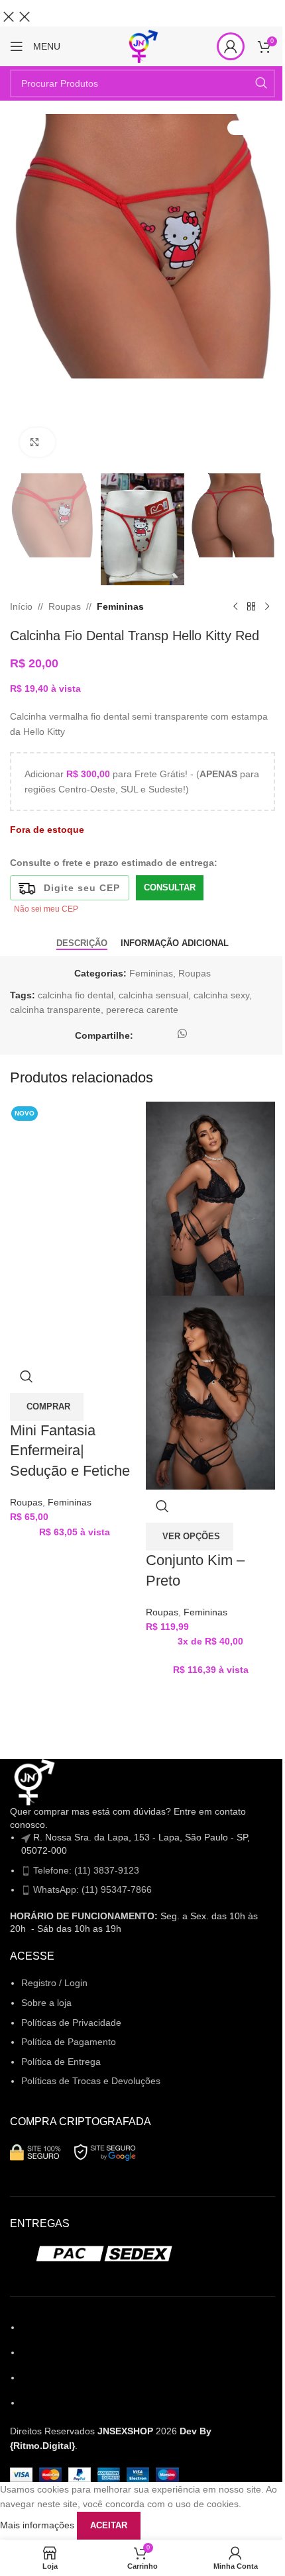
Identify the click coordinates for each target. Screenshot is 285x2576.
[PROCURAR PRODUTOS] (261, 83)
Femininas (70, 1502)
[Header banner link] (142, 13)
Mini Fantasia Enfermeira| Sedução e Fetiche (70, 1451)
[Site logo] (142, 46)
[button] (47, 1407)
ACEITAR (109, 2525)
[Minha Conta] (231, 46)
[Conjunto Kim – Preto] (210, 1198)
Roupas (26, 1502)
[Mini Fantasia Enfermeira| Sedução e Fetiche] (75, 1165)
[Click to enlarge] (37, 443)
